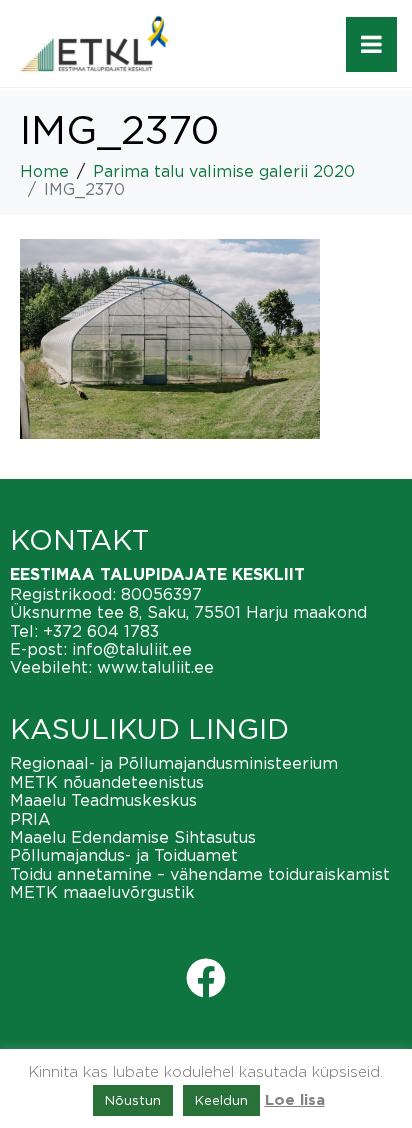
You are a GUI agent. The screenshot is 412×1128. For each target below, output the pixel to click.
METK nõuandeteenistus (107, 782)
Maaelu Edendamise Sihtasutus (133, 837)
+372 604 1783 (101, 631)
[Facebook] (206, 978)
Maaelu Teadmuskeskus (103, 800)
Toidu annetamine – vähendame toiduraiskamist (200, 874)
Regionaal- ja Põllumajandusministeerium (174, 763)
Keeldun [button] (221, 1100)
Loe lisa (295, 1100)
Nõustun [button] (133, 1100)
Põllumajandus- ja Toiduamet (124, 855)
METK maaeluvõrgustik (102, 892)
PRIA (30, 819)
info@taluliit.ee (132, 649)
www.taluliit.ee (155, 667)
